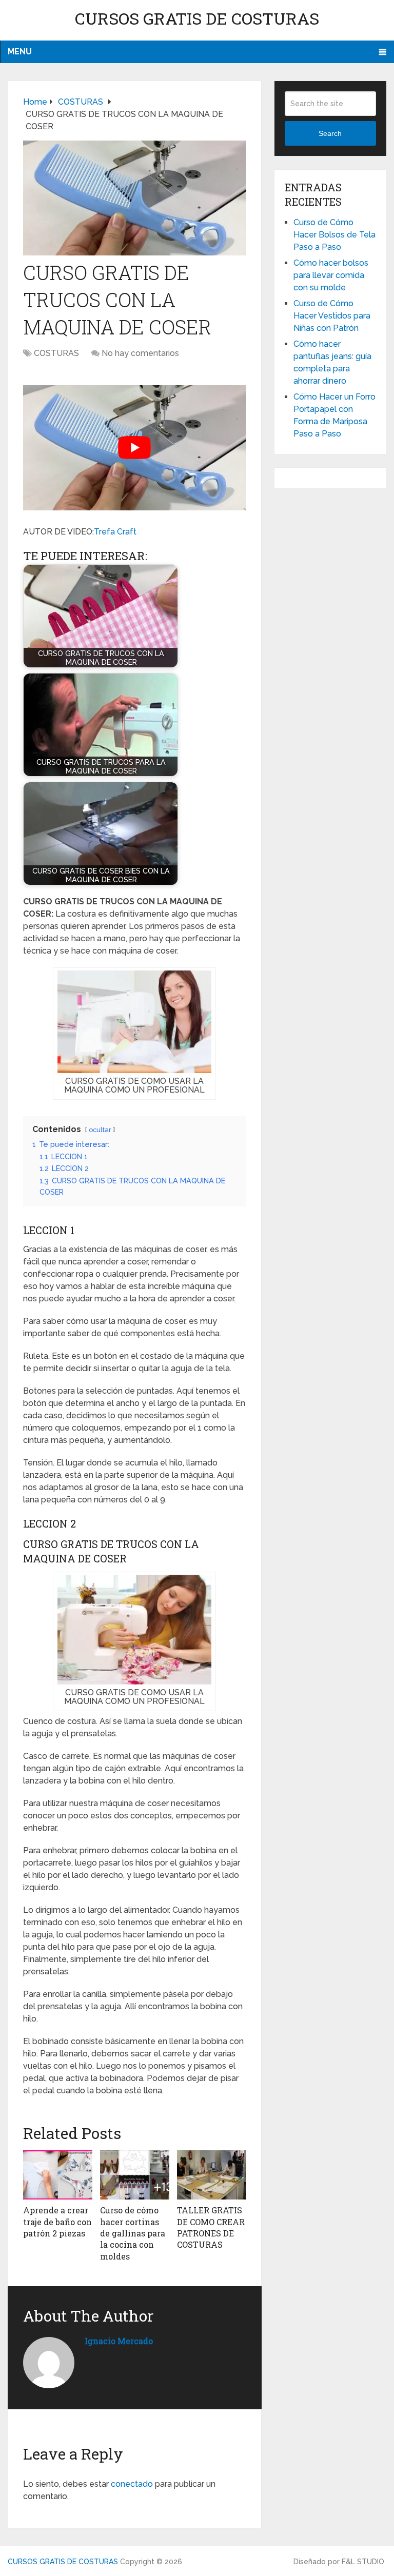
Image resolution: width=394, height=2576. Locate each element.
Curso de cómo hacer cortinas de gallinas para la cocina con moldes (133, 2233)
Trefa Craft (115, 532)
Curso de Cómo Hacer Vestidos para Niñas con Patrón (332, 316)
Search (330, 133)
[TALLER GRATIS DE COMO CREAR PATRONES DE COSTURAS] (212, 2175)
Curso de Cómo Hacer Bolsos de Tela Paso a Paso (334, 235)
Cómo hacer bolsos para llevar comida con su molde (331, 275)
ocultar (100, 1130)
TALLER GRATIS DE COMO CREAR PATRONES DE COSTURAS (211, 2227)
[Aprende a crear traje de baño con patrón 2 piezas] (58, 2175)
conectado (132, 2484)
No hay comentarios (140, 353)
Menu (20, 52)
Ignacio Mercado (119, 2341)
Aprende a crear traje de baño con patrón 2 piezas (57, 2222)
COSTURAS (56, 353)
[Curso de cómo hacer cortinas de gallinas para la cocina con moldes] (135, 2175)
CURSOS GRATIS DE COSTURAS (197, 18)
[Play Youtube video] (135, 448)
